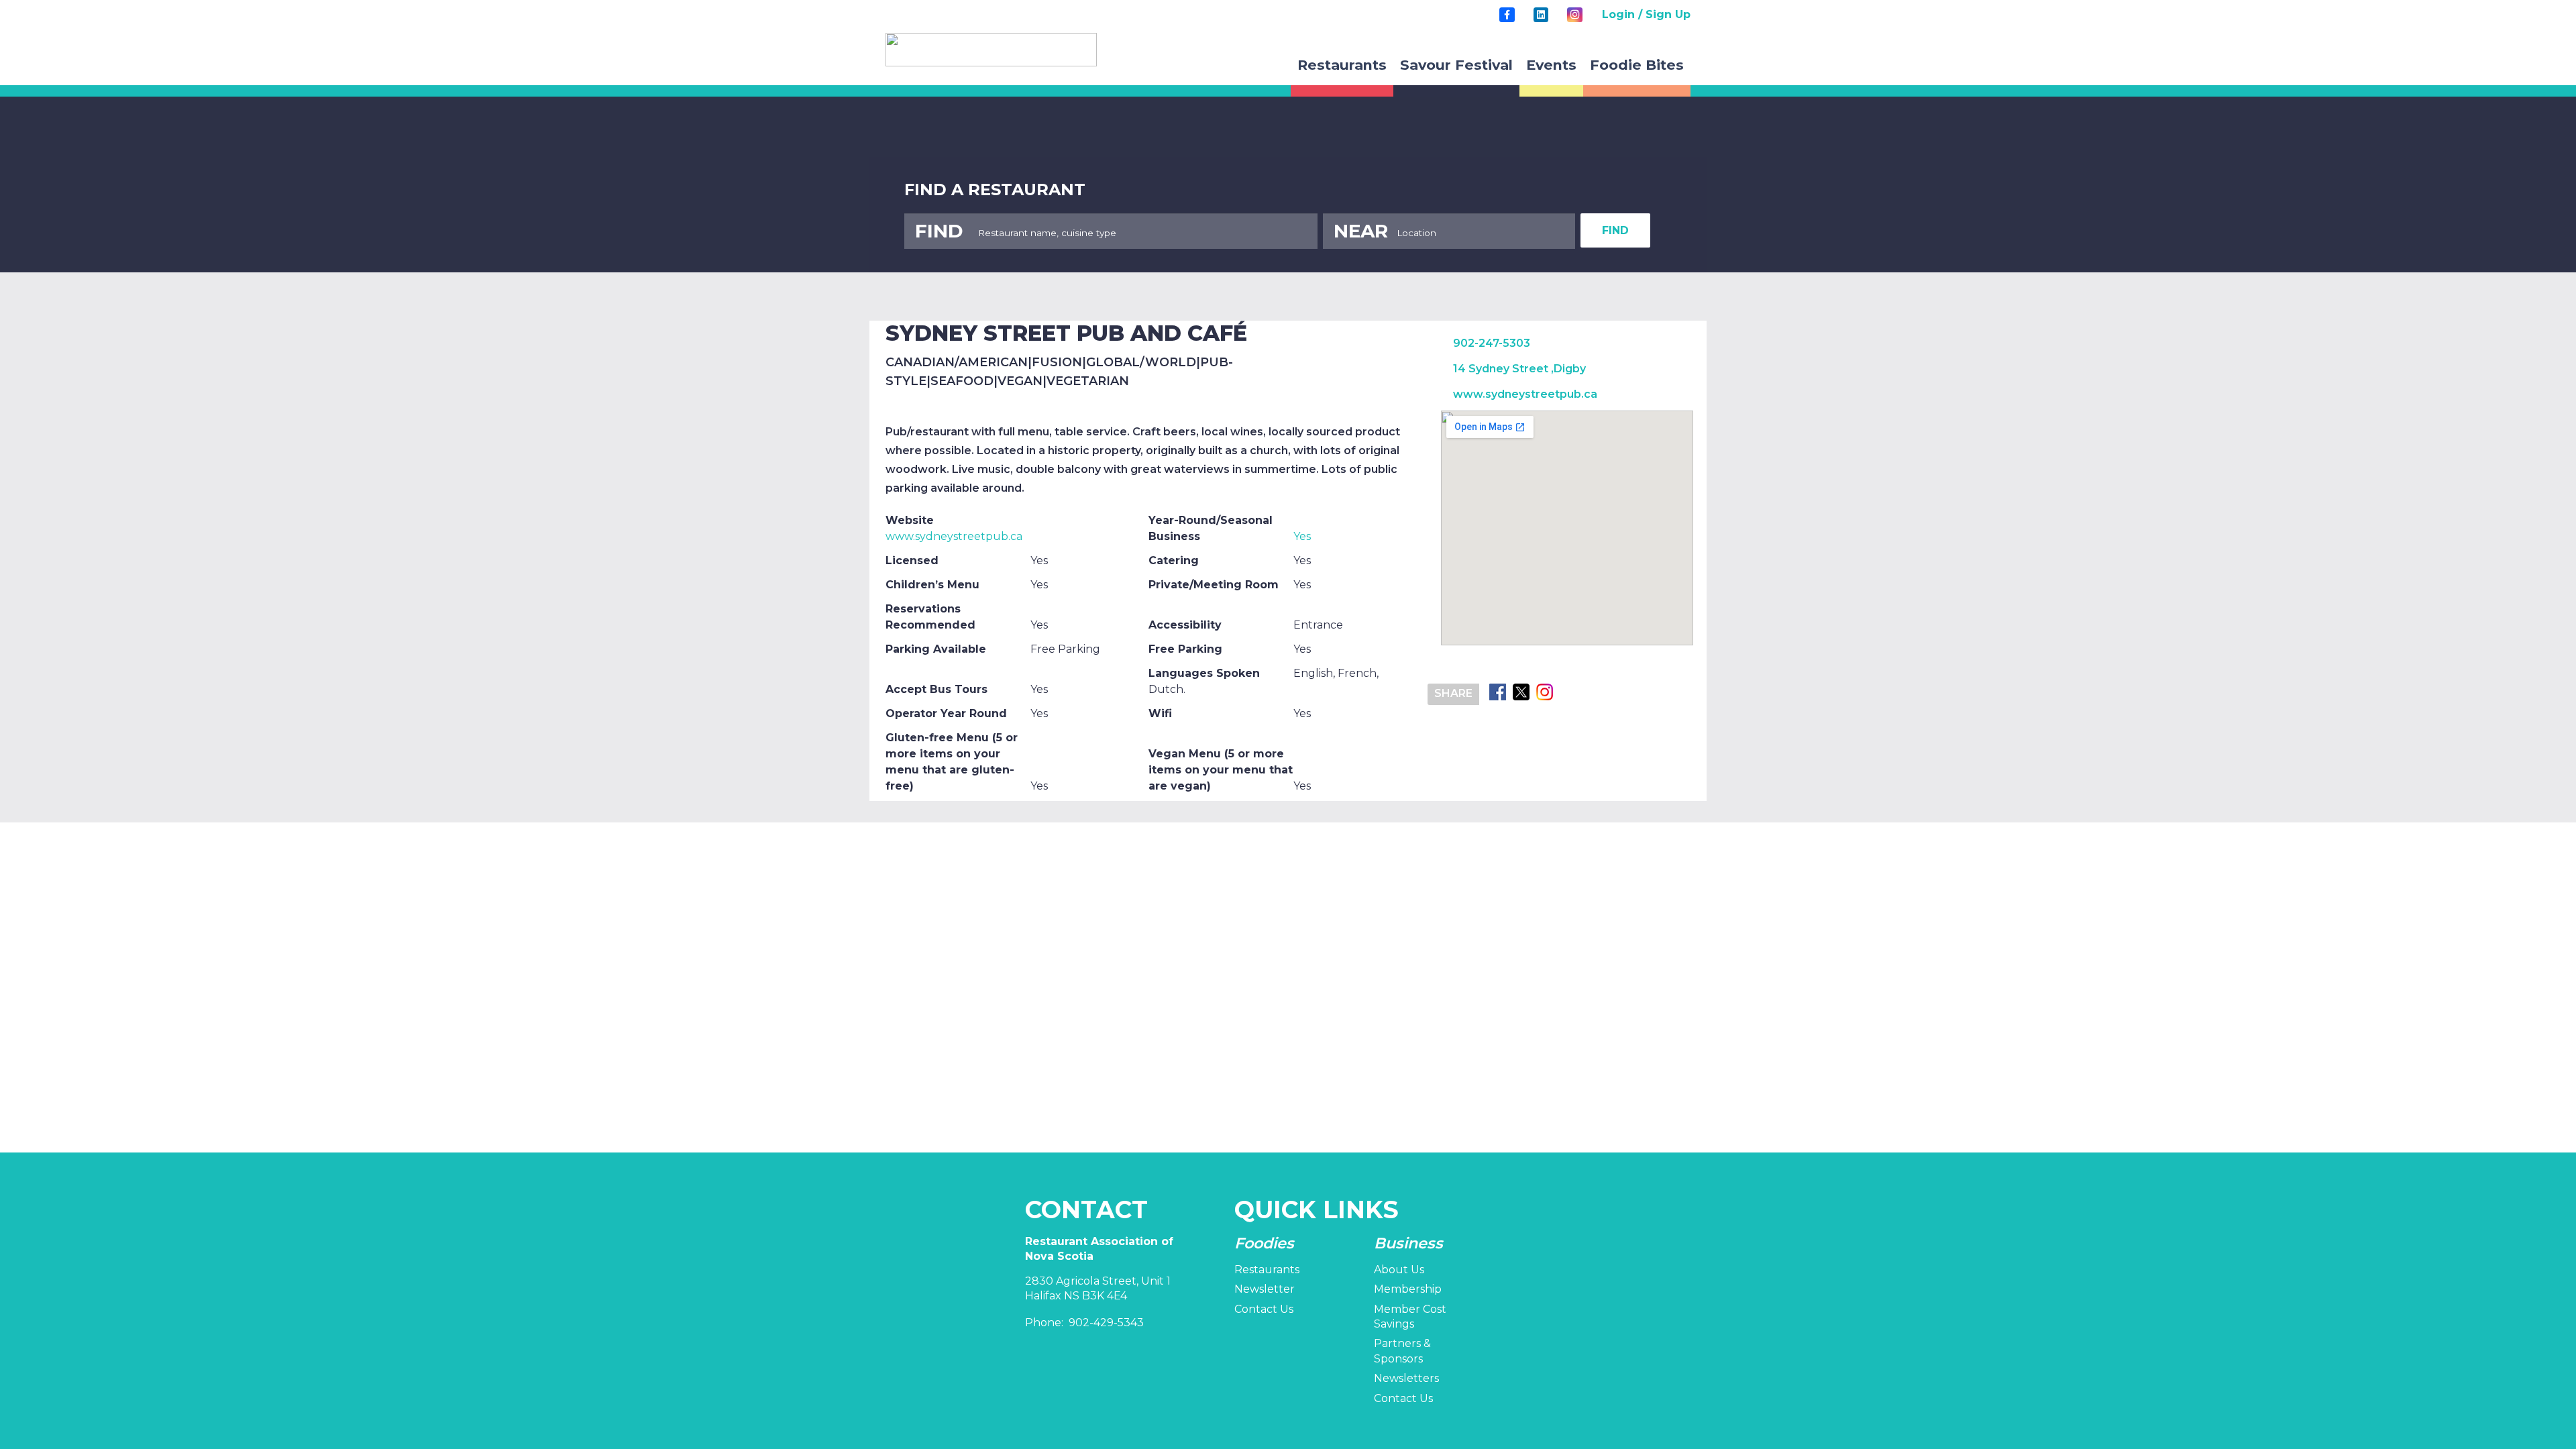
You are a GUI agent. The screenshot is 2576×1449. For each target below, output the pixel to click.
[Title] (1507, 15)
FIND (1615, 230)
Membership (1408, 1289)
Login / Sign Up (1646, 14)
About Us (1399, 1270)
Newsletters (1406, 1378)
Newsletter (1265, 1289)
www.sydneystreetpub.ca (954, 536)
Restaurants (1267, 1270)
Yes (1302, 536)
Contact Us (1264, 1309)
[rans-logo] (991, 50)
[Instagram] (1574, 15)
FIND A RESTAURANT (995, 190)
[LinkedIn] (1541, 15)
